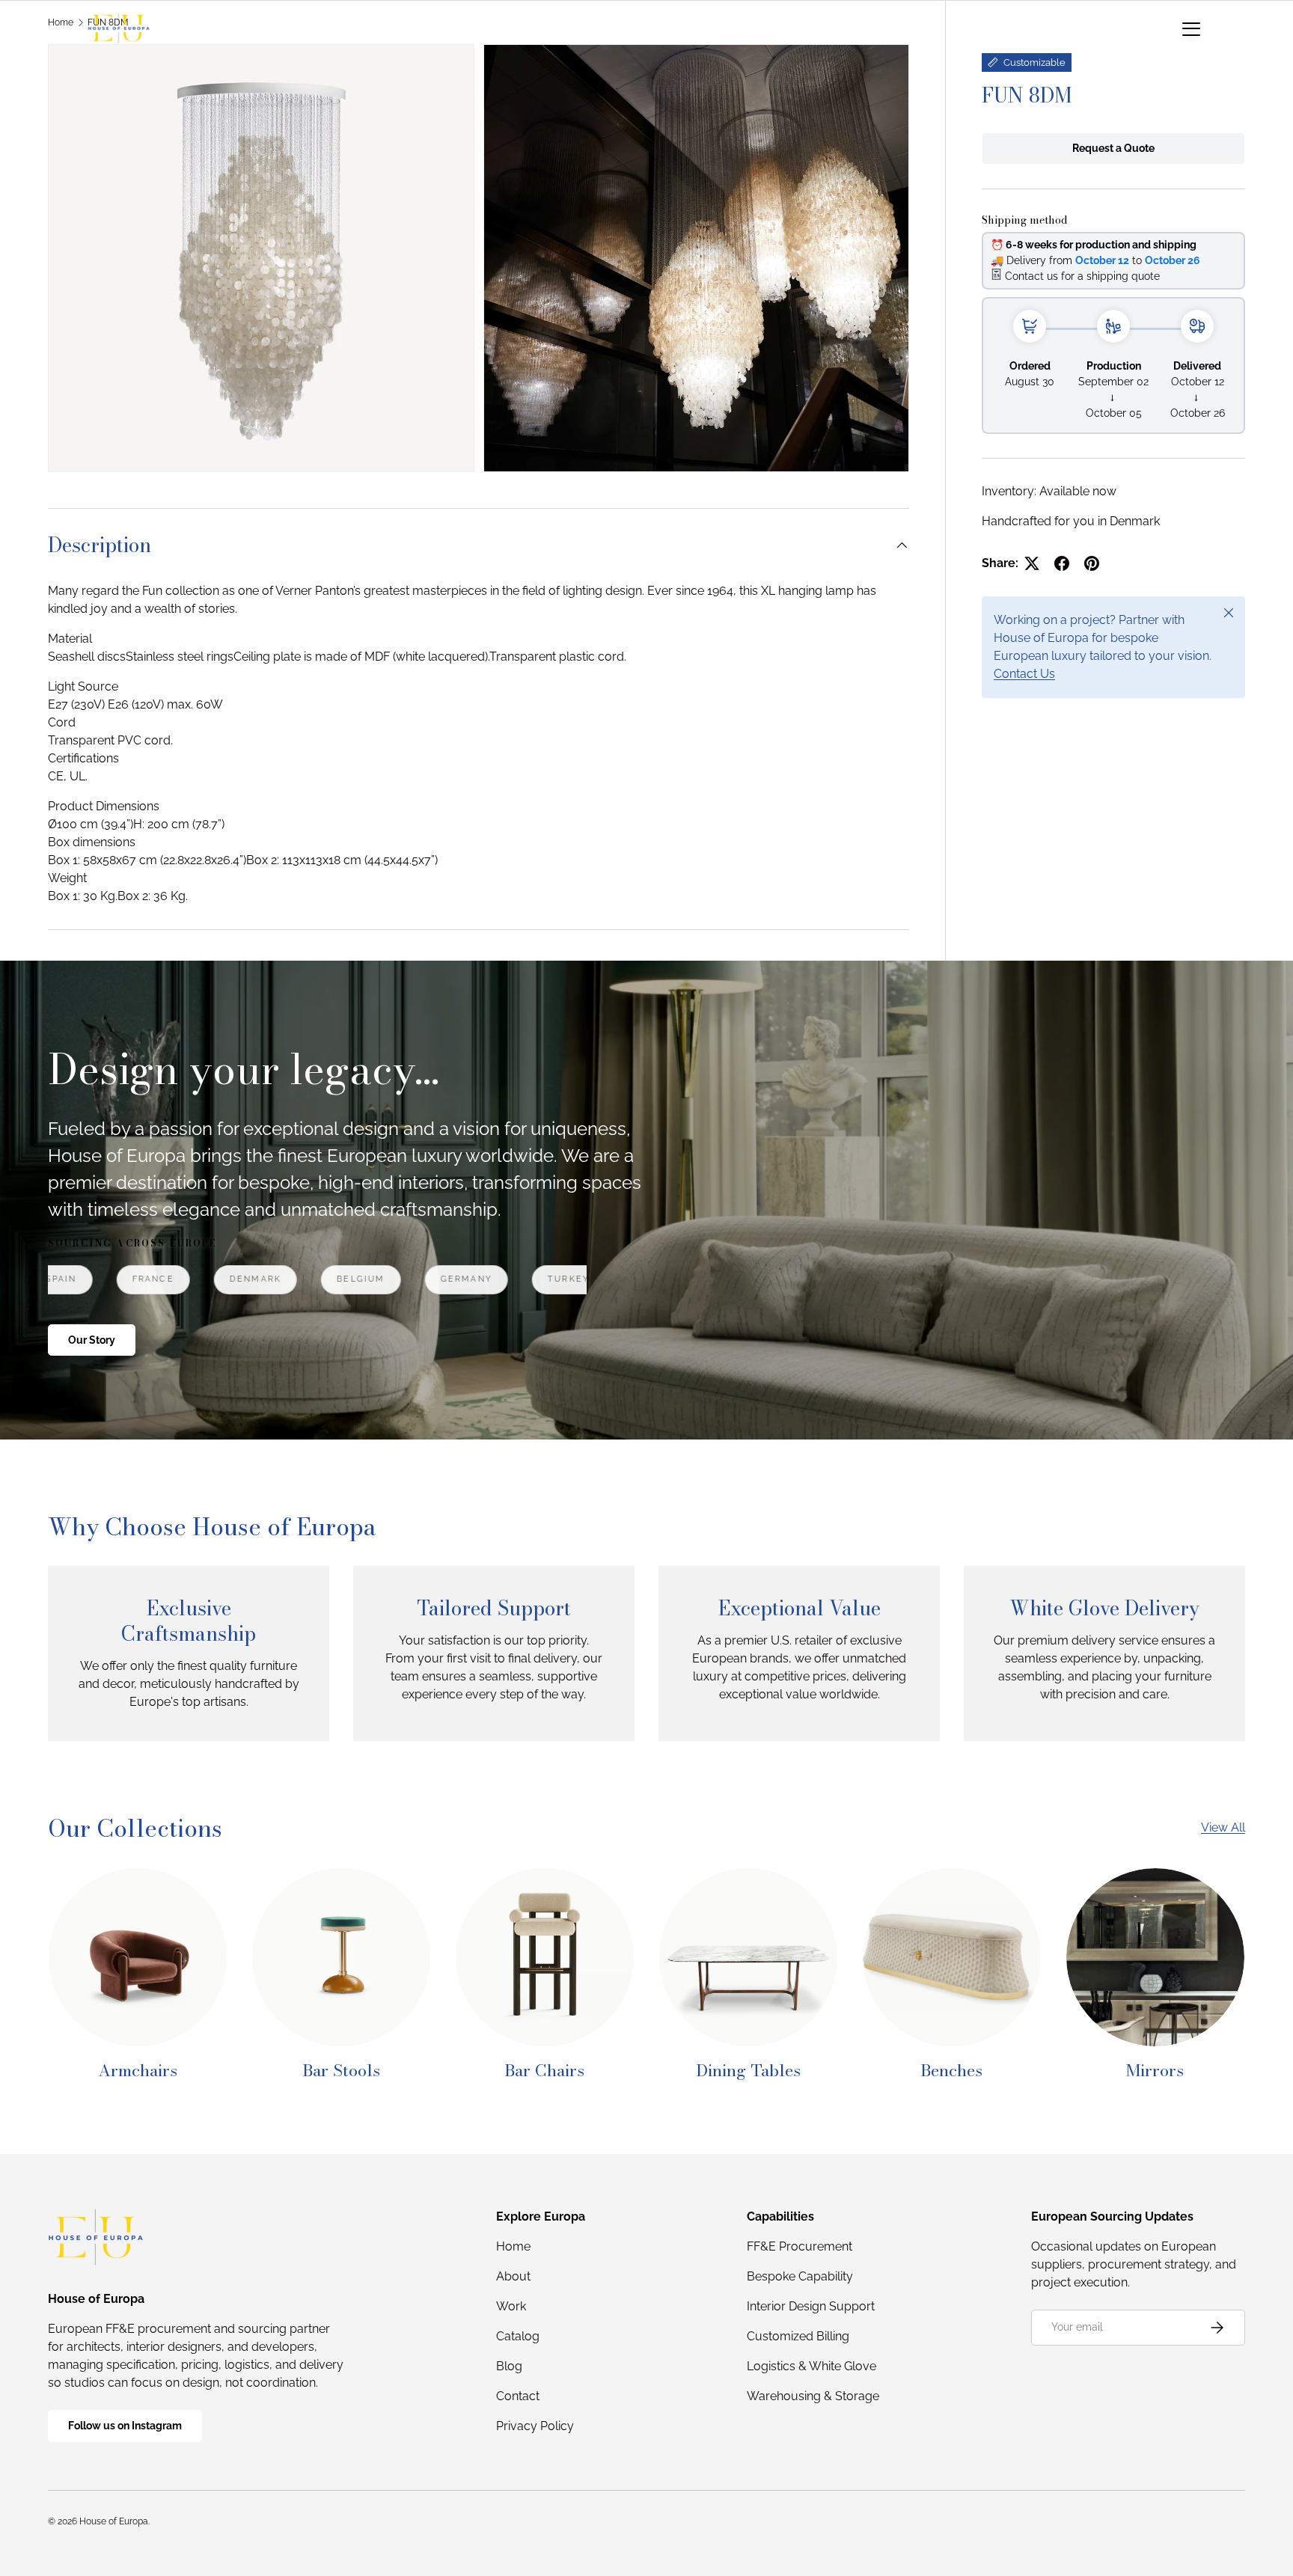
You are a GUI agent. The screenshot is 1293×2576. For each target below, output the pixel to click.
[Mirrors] (1155, 1957)
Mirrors (1155, 2070)
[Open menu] (1191, 28)
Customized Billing (798, 2336)
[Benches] (952, 1957)
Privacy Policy (535, 2426)
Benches (951, 2070)
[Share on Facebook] (1062, 563)
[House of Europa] (119, 28)
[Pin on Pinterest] (1092, 563)
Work (511, 2306)
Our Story (92, 1340)
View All (1223, 1827)
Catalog (518, 2336)
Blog (509, 2366)
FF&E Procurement (800, 2246)
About (513, 2276)
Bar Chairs (544, 2070)
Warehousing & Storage (813, 2396)
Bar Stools (341, 2070)
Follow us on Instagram (125, 2426)
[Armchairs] (138, 1957)
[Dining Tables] (748, 1957)
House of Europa (114, 2521)
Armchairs (138, 2070)
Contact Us (1024, 674)
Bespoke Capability (800, 2276)
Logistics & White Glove (811, 2366)
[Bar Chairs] (545, 1957)
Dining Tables (748, 2070)
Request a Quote (1113, 148)
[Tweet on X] (1032, 563)
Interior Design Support (811, 2306)
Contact (518, 2396)
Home (513, 2246)
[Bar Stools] (341, 1957)
